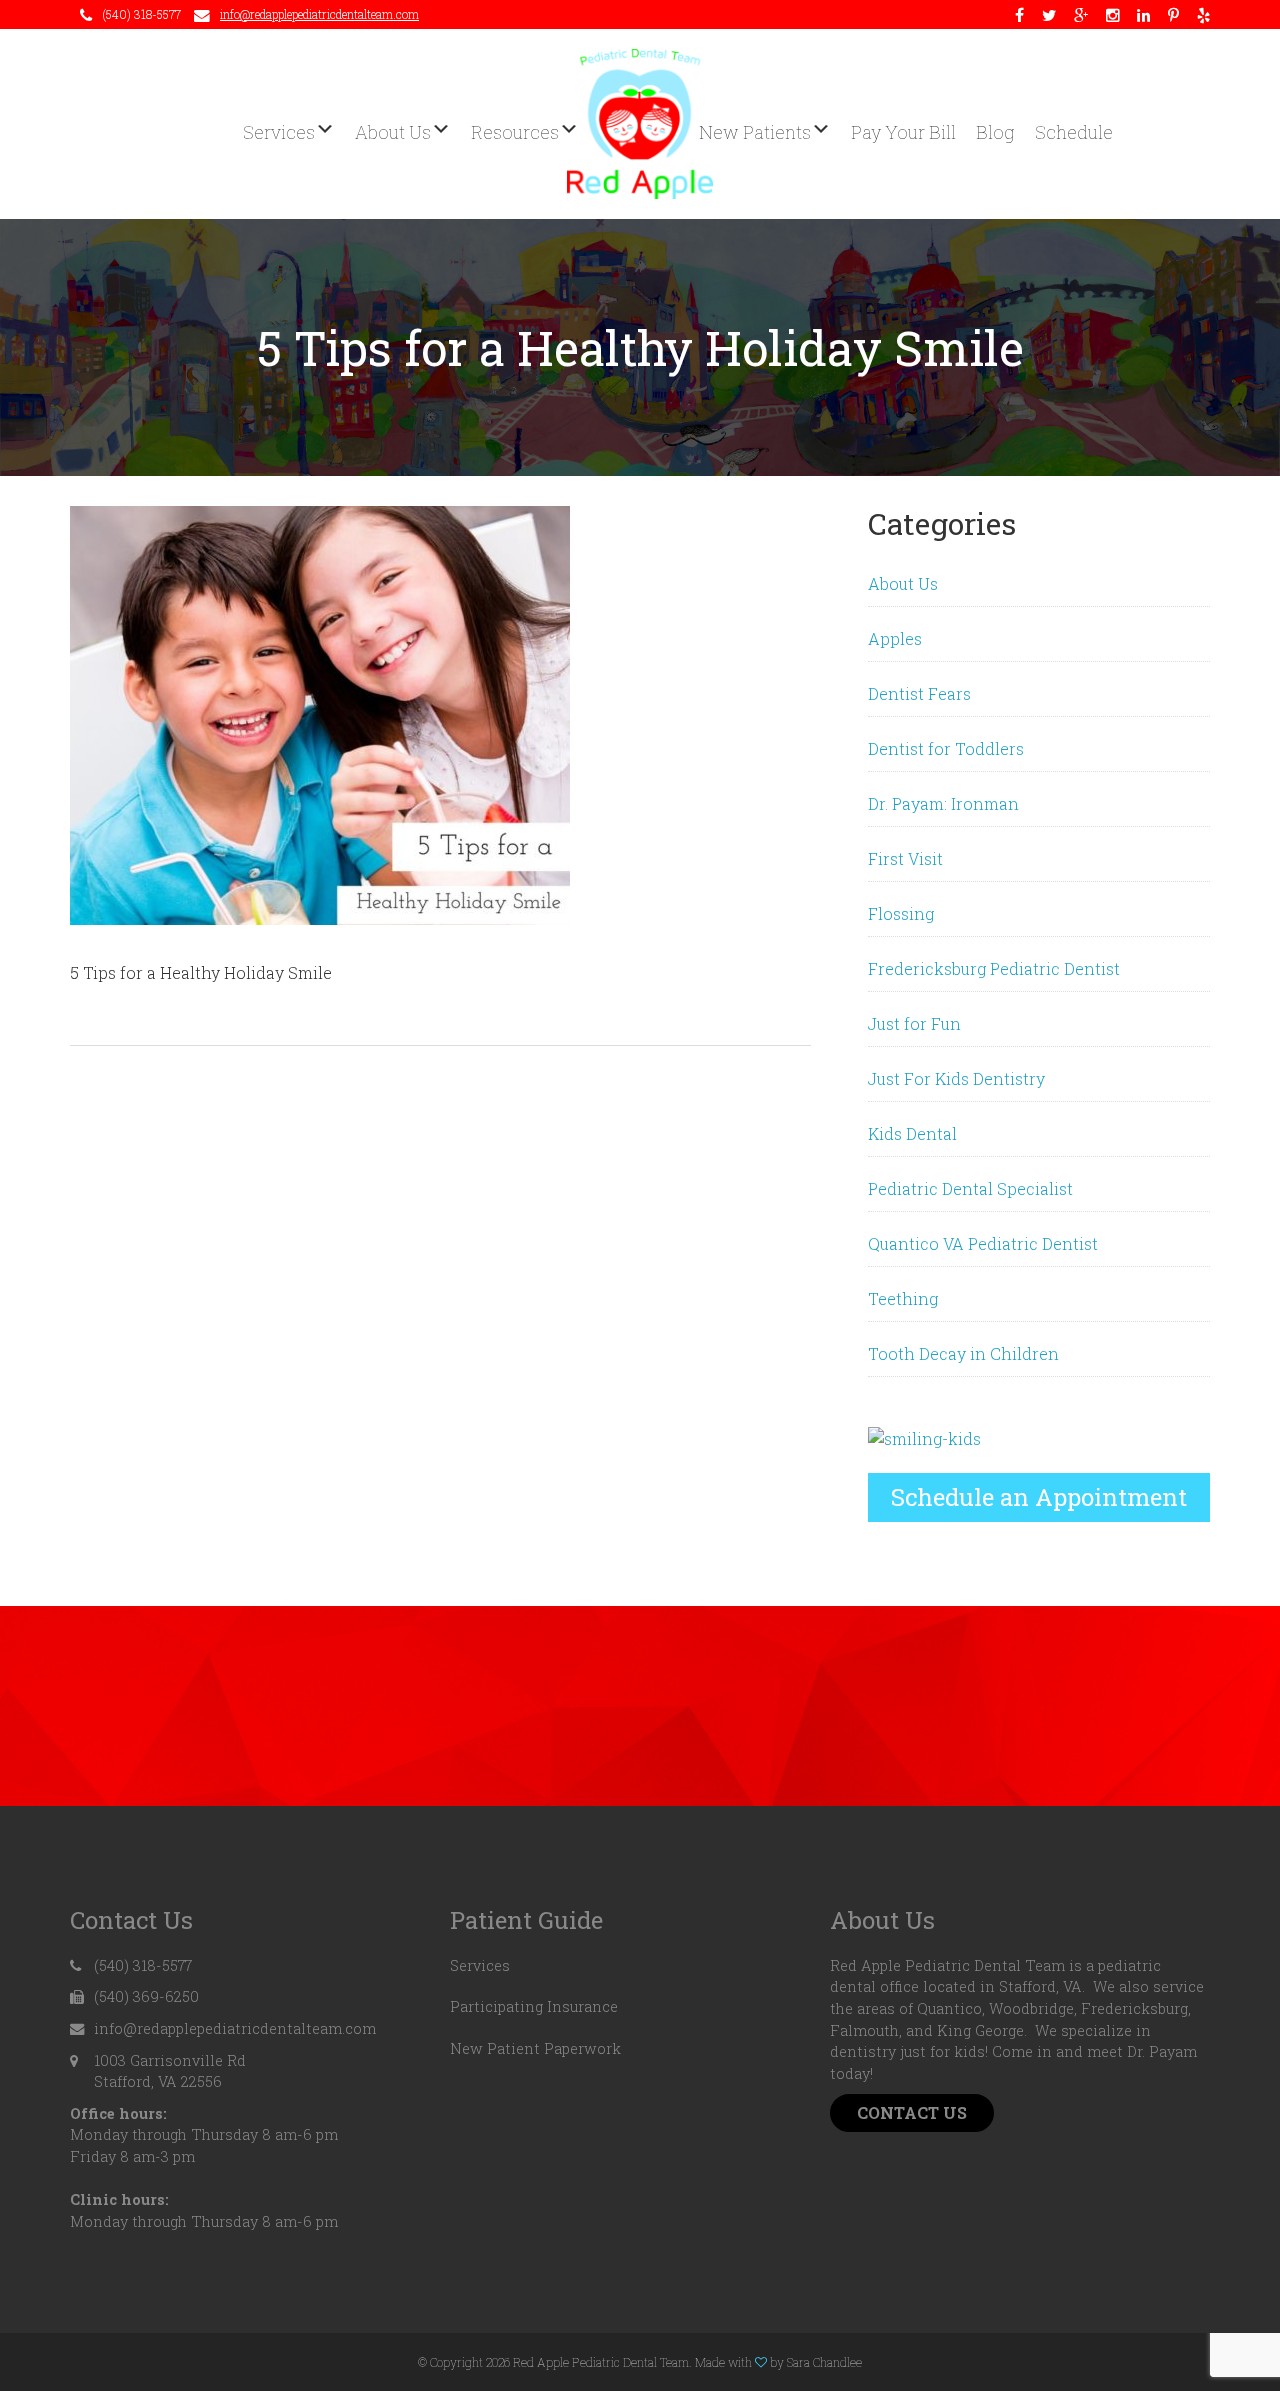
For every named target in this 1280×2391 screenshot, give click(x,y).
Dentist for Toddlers (946, 748)
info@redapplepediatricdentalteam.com (319, 14)
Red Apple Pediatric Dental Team (640, 124)
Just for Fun (914, 1023)
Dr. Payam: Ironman (943, 803)
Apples (895, 638)
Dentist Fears (919, 693)
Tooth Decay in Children (963, 1353)
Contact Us (912, 2112)
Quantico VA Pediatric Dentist (983, 1243)
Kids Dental (912, 1133)
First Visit (905, 858)
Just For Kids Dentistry (956, 1078)
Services (480, 1965)
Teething (903, 1298)
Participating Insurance (534, 2006)
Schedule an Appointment (1039, 1497)
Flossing (901, 913)
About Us (903, 583)
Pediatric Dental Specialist (970, 1188)
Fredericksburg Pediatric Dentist (994, 968)
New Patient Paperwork (535, 2048)
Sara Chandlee (824, 2362)
